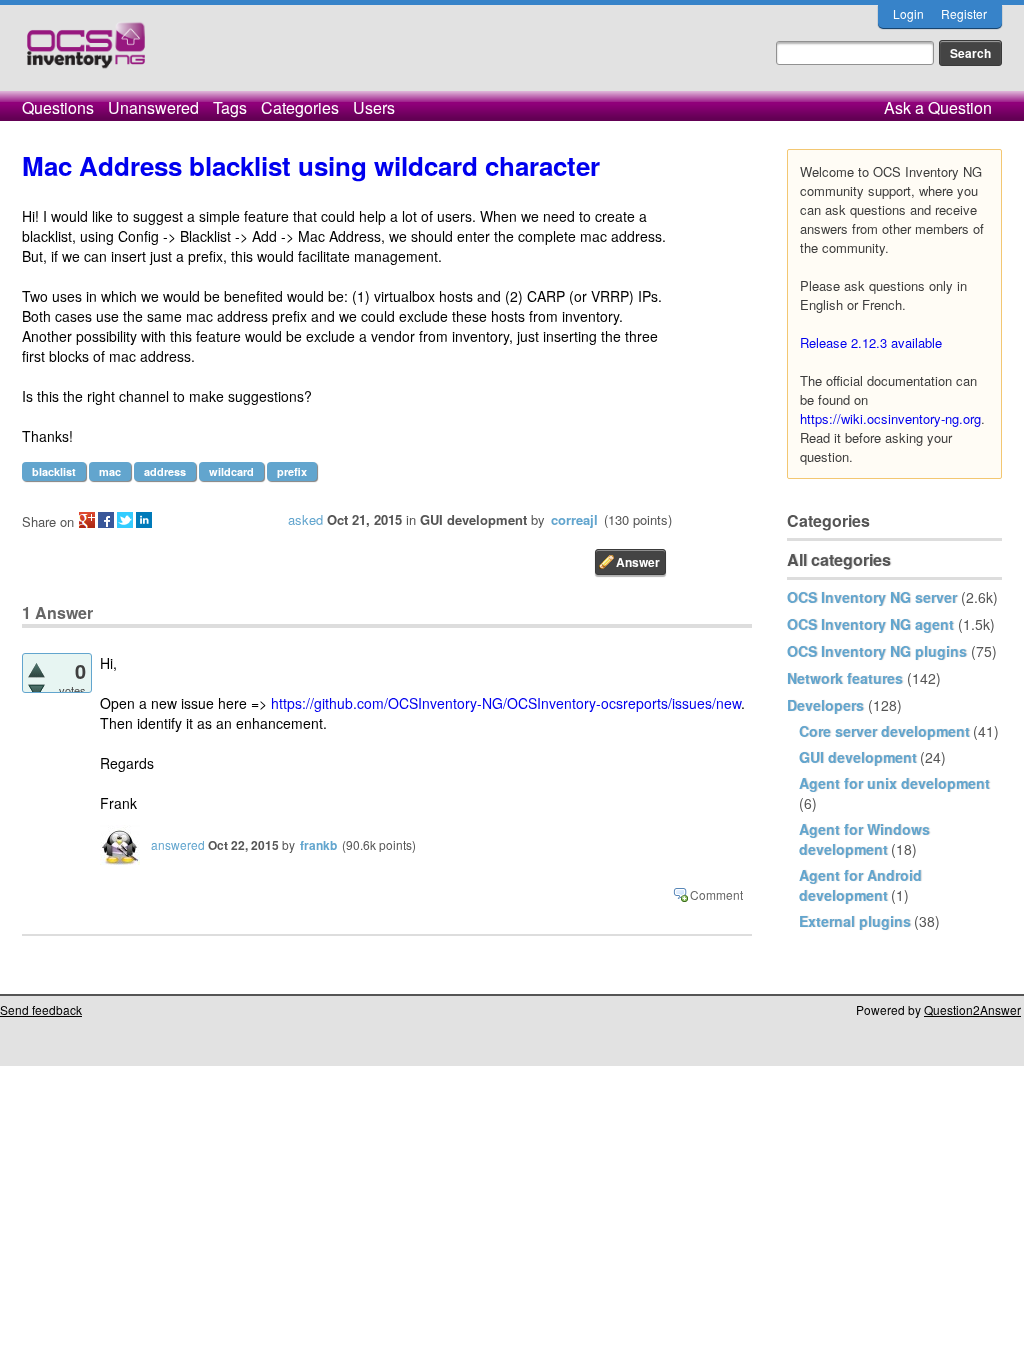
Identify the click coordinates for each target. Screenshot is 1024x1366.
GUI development (858, 757)
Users (374, 107)
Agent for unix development (894, 783)
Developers (825, 705)
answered (178, 844)
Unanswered (153, 107)
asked (305, 519)
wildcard (231, 471)
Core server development (884, 731)
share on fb (106, 520)
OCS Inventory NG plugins (877, 651)
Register (964, 13)
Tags (230, 107)
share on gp (87, 520)
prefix (292, 471)
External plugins (855, 921)
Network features (845, 678)
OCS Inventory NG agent (870, 624)
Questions (58, 107)
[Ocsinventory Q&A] (86, 53)
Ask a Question (938, 107)
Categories (300, 107)
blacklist (54, 471)
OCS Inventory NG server (872, 597)
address (165, 471)
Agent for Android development (860, 885)
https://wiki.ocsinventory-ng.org (890, 418)
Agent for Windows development (864, 839)
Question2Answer (972, 1009)
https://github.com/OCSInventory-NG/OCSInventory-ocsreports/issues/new (506, 703)
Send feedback (41, 1009)
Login (908, 13)
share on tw (125, 520)
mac (110, 471)
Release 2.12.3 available (871, 342)
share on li (144, 520)
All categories (839, 559)
